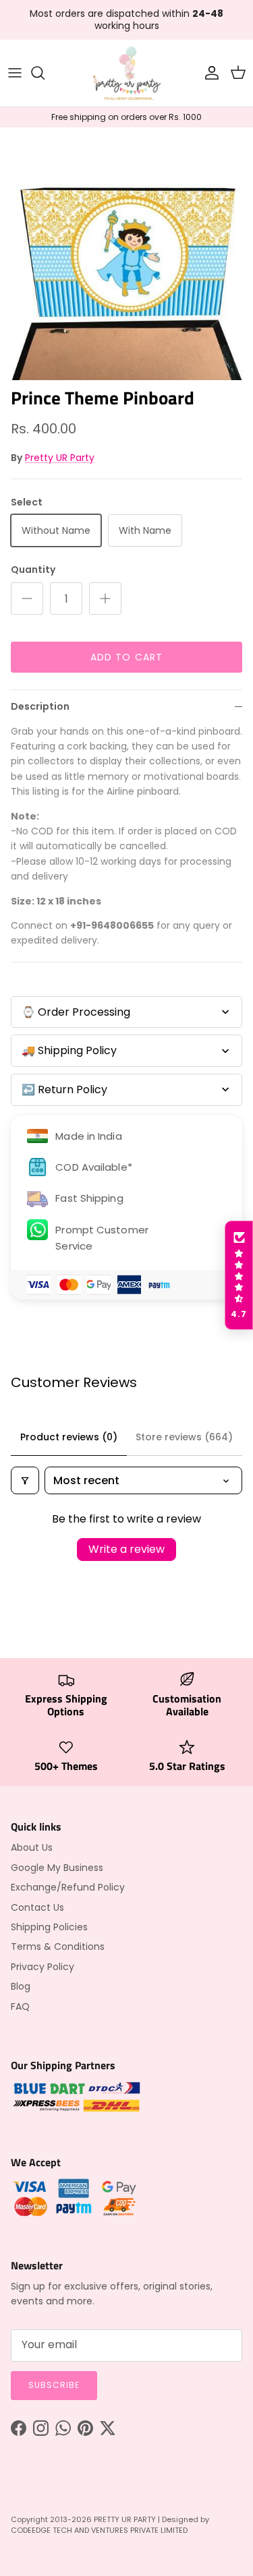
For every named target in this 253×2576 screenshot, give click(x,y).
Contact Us (37, 1907)
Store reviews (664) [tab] (184, 1437)
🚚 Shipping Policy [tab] (69, 1050)
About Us (32, 1847)
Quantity (33, 570)
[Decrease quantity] (27, 599)
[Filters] (25, 1480)
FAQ (20, 2006)
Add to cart (126, 657)
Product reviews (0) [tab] (69, 1437)
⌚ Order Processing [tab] (76, 1012)
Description (40, 706)
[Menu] (15, 73)
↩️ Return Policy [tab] (64, 1090)
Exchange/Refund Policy (68, 1887)
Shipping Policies (49, 1927)
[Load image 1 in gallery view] (126, 254)
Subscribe (54, 2385)
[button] (239, 1275)
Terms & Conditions (58, 1946)
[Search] (45, 73)
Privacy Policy (43, 1967)
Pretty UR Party (60, 458)
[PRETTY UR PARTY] (127, 73)
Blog (21, 1986)
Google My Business (57, 1868)
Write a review (126, 1549)
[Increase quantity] (105, 599)
